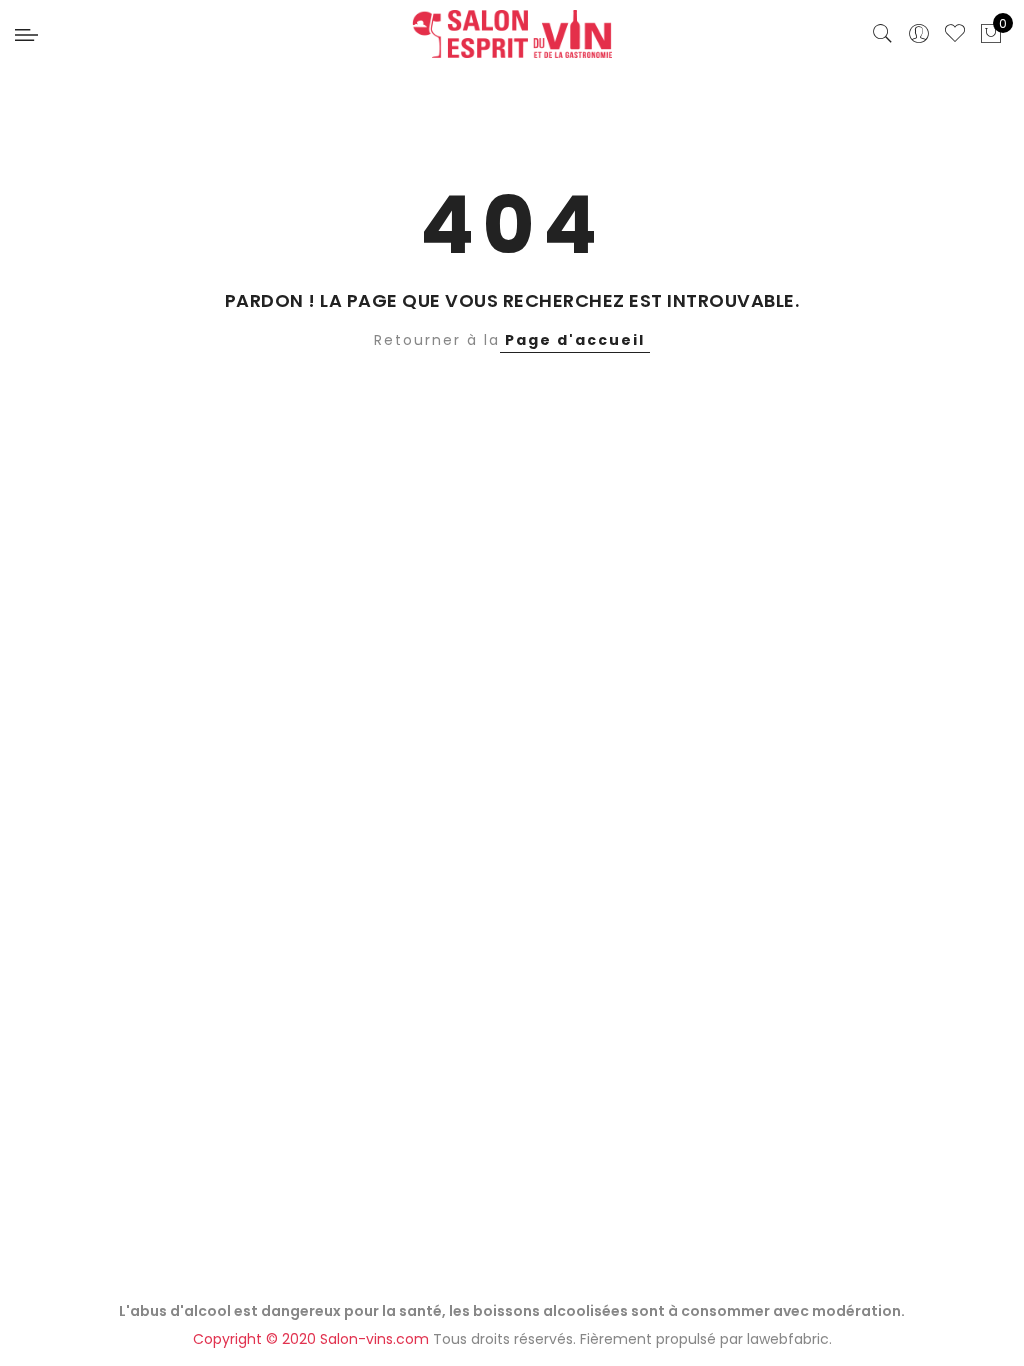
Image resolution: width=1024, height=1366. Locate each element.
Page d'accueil (575, 340)
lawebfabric (788, 1339)
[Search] (883, 34)
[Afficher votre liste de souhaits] (955, 34)
